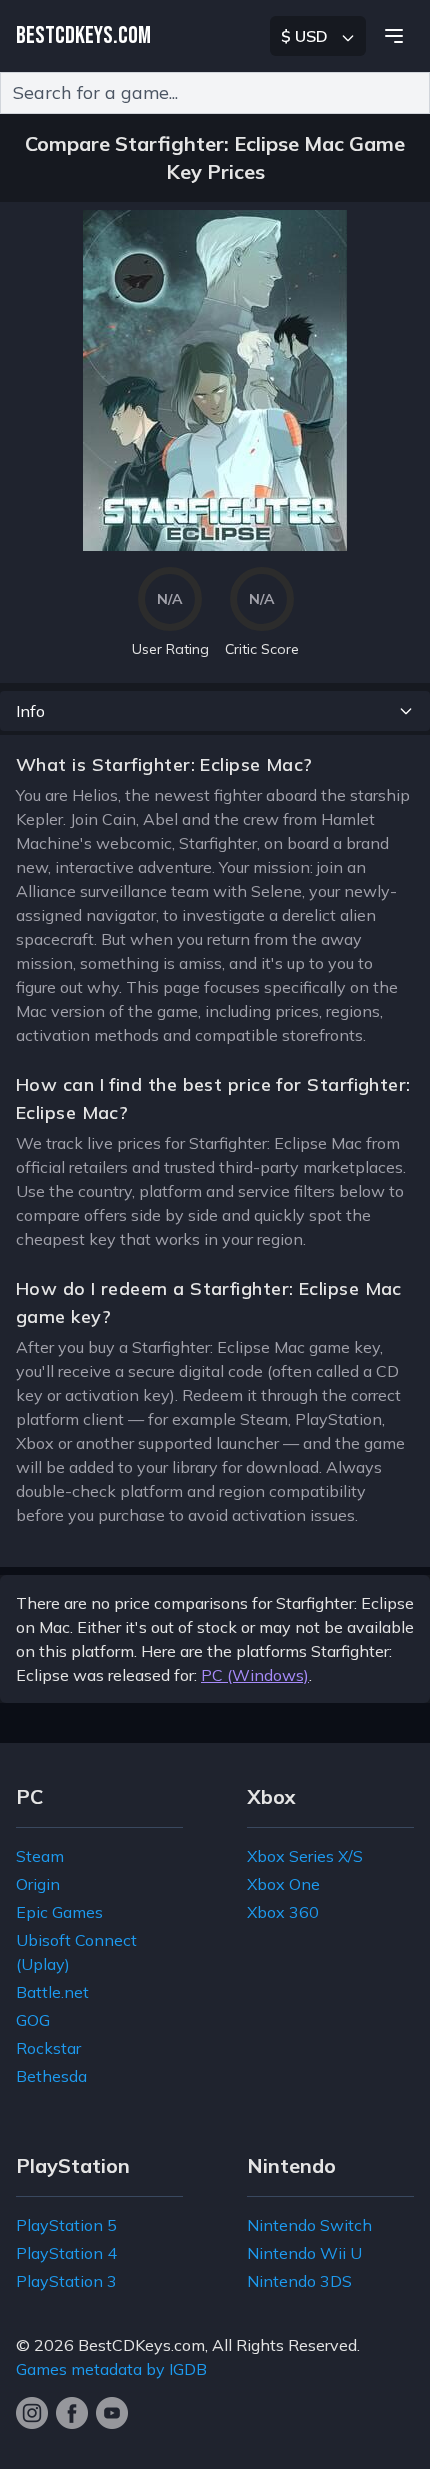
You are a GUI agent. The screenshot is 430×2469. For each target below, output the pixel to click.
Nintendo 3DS (299, 2281)
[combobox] (215, 93)
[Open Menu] (394, 36)
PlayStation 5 (66, 2225)
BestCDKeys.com (141, 2345)
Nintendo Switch (309, 2225)
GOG (33, 2020)
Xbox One (283, 1884)
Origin (38, 1884)
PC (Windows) (255, 1675)
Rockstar (48, 2048)
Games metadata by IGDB (111, 2369)
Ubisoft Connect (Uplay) (76, 1952)
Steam (40, 1856)
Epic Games (59, 1912)
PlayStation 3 (66, 2281)
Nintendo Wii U (304, 2253)
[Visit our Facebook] (72, 2413)
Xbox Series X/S (305, 1856)
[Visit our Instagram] (32, 2413)
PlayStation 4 (66, 2253)
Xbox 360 (283, 1912)
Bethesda (51, 2076)
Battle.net (52, 1992)
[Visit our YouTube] (112, 2413)
